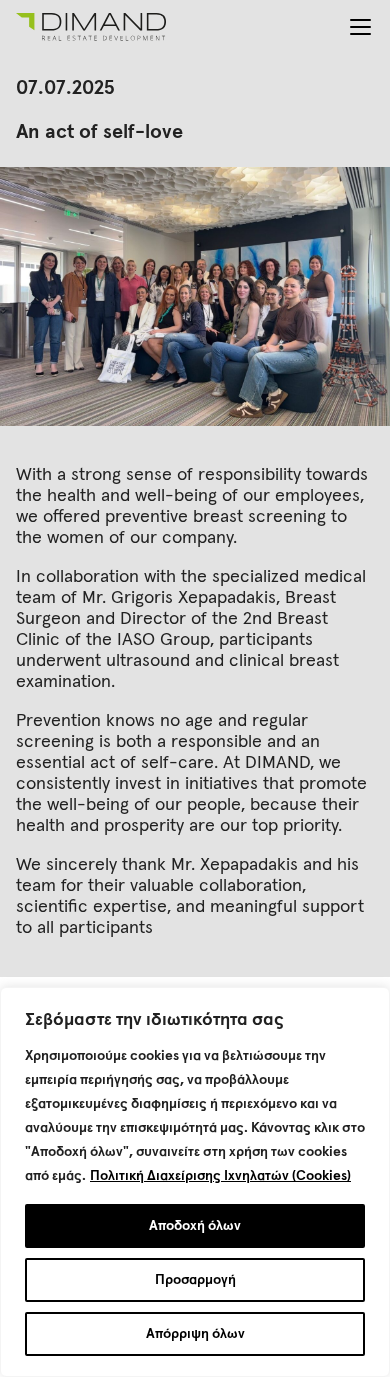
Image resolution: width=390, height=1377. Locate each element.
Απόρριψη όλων (195, 1334)
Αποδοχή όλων (195, 1226)
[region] (195, 1182)
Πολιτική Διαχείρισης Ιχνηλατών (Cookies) (220, 1176)
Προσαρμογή (195, 1280)
